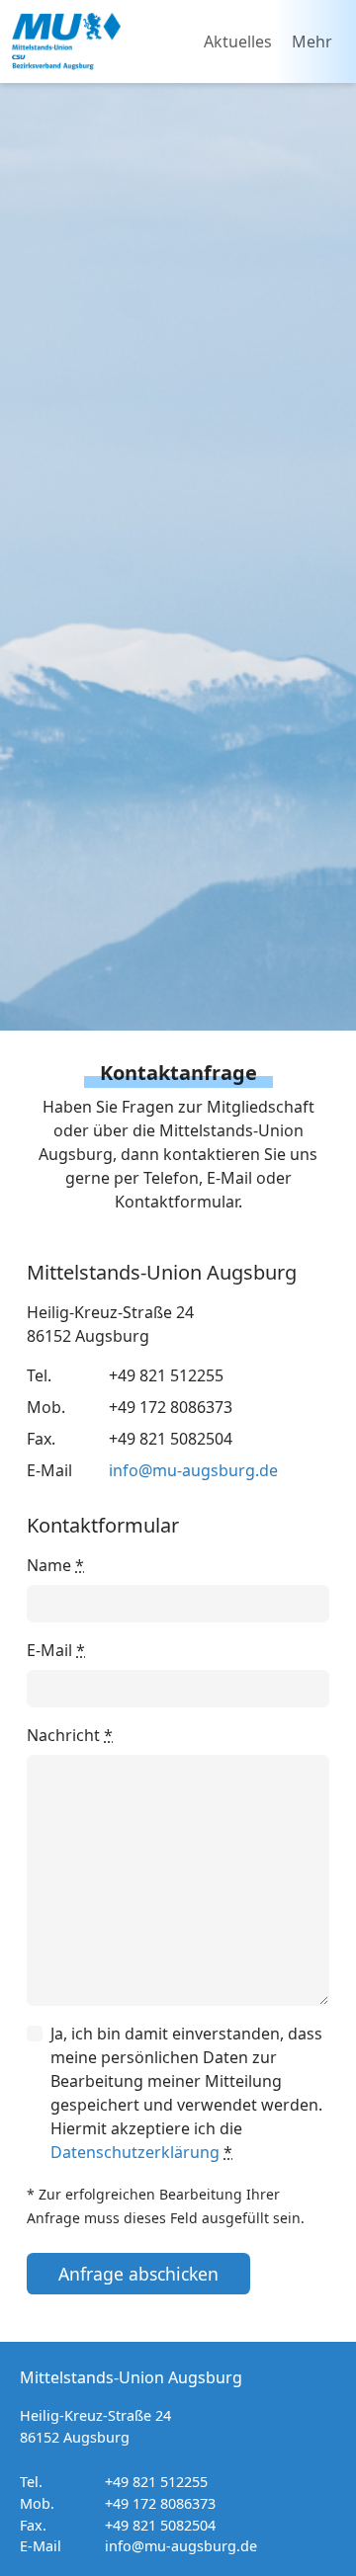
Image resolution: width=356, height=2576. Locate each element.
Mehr (312, 42)
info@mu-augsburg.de (193, 1470)
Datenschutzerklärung (135, 2152)
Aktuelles (238, 42)
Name (55, 1565)
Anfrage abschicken (138, 2274)
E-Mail (56, 1650)
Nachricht (70, 1735)
